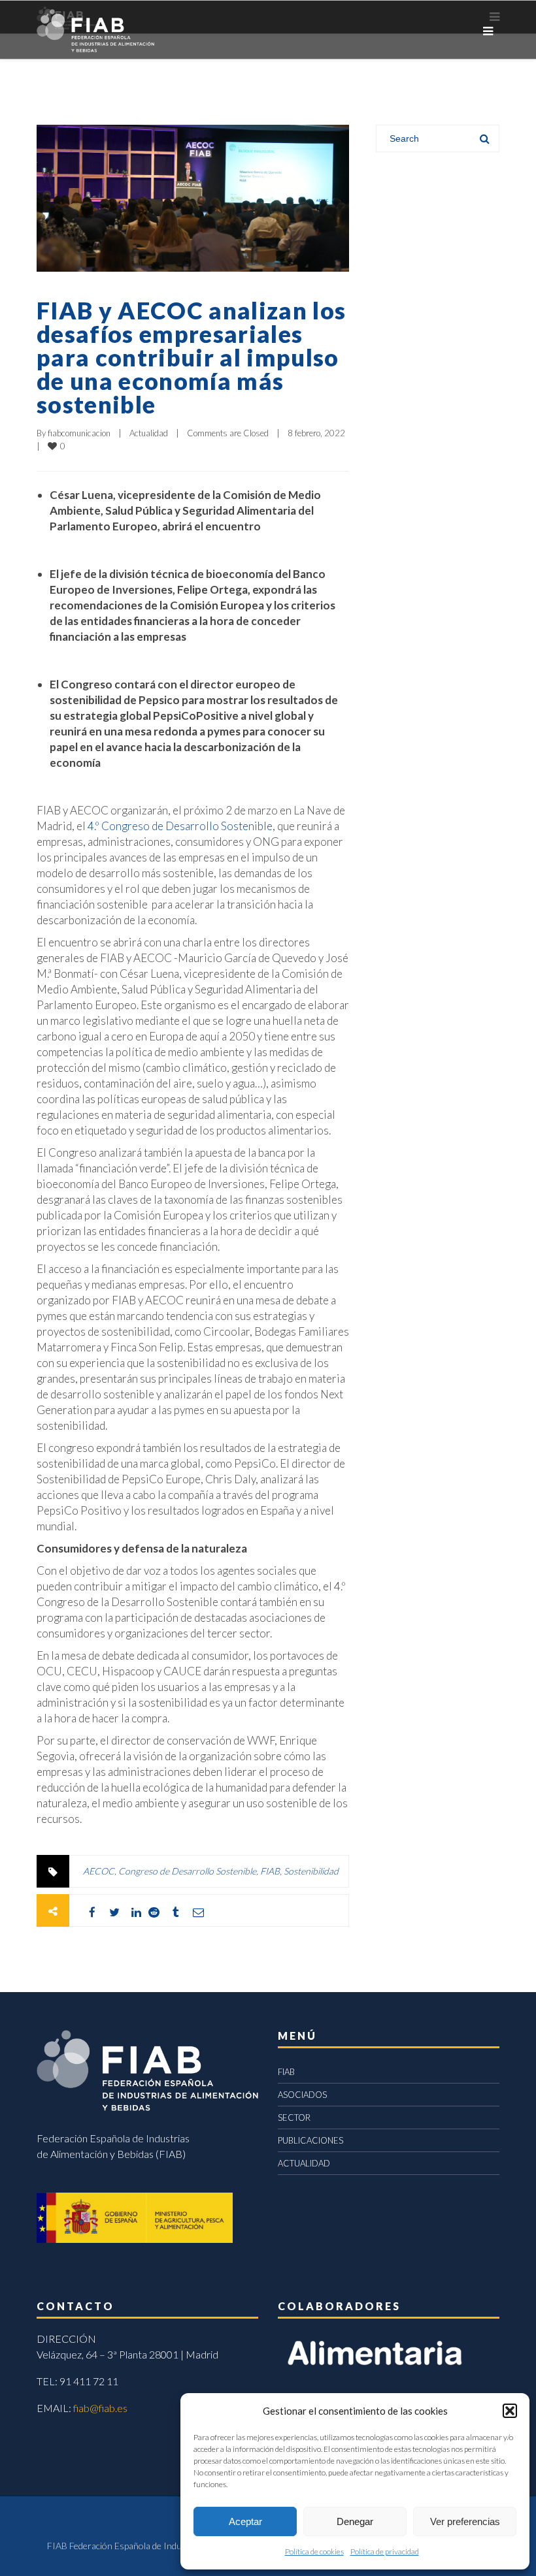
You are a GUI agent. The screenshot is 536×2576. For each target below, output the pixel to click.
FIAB (270, 1871)
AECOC (99, 1871)
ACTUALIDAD (304, 2163)
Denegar (355, 2521)
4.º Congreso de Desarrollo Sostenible (180, 826)
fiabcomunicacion (79, 433)
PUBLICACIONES (310, 2140)
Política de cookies (314, 2552)
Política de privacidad (385, 2552)
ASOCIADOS (302, 2095)
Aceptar (245, 2521)
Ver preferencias (465, 2521)
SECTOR (294, 2117)
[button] (510, 2411)
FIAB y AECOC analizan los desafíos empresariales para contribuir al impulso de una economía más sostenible (191, 357)
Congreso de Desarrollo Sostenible (187, 1871)
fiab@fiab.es (100, 2408)
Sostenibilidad (311, 1871)
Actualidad (149, 433)
